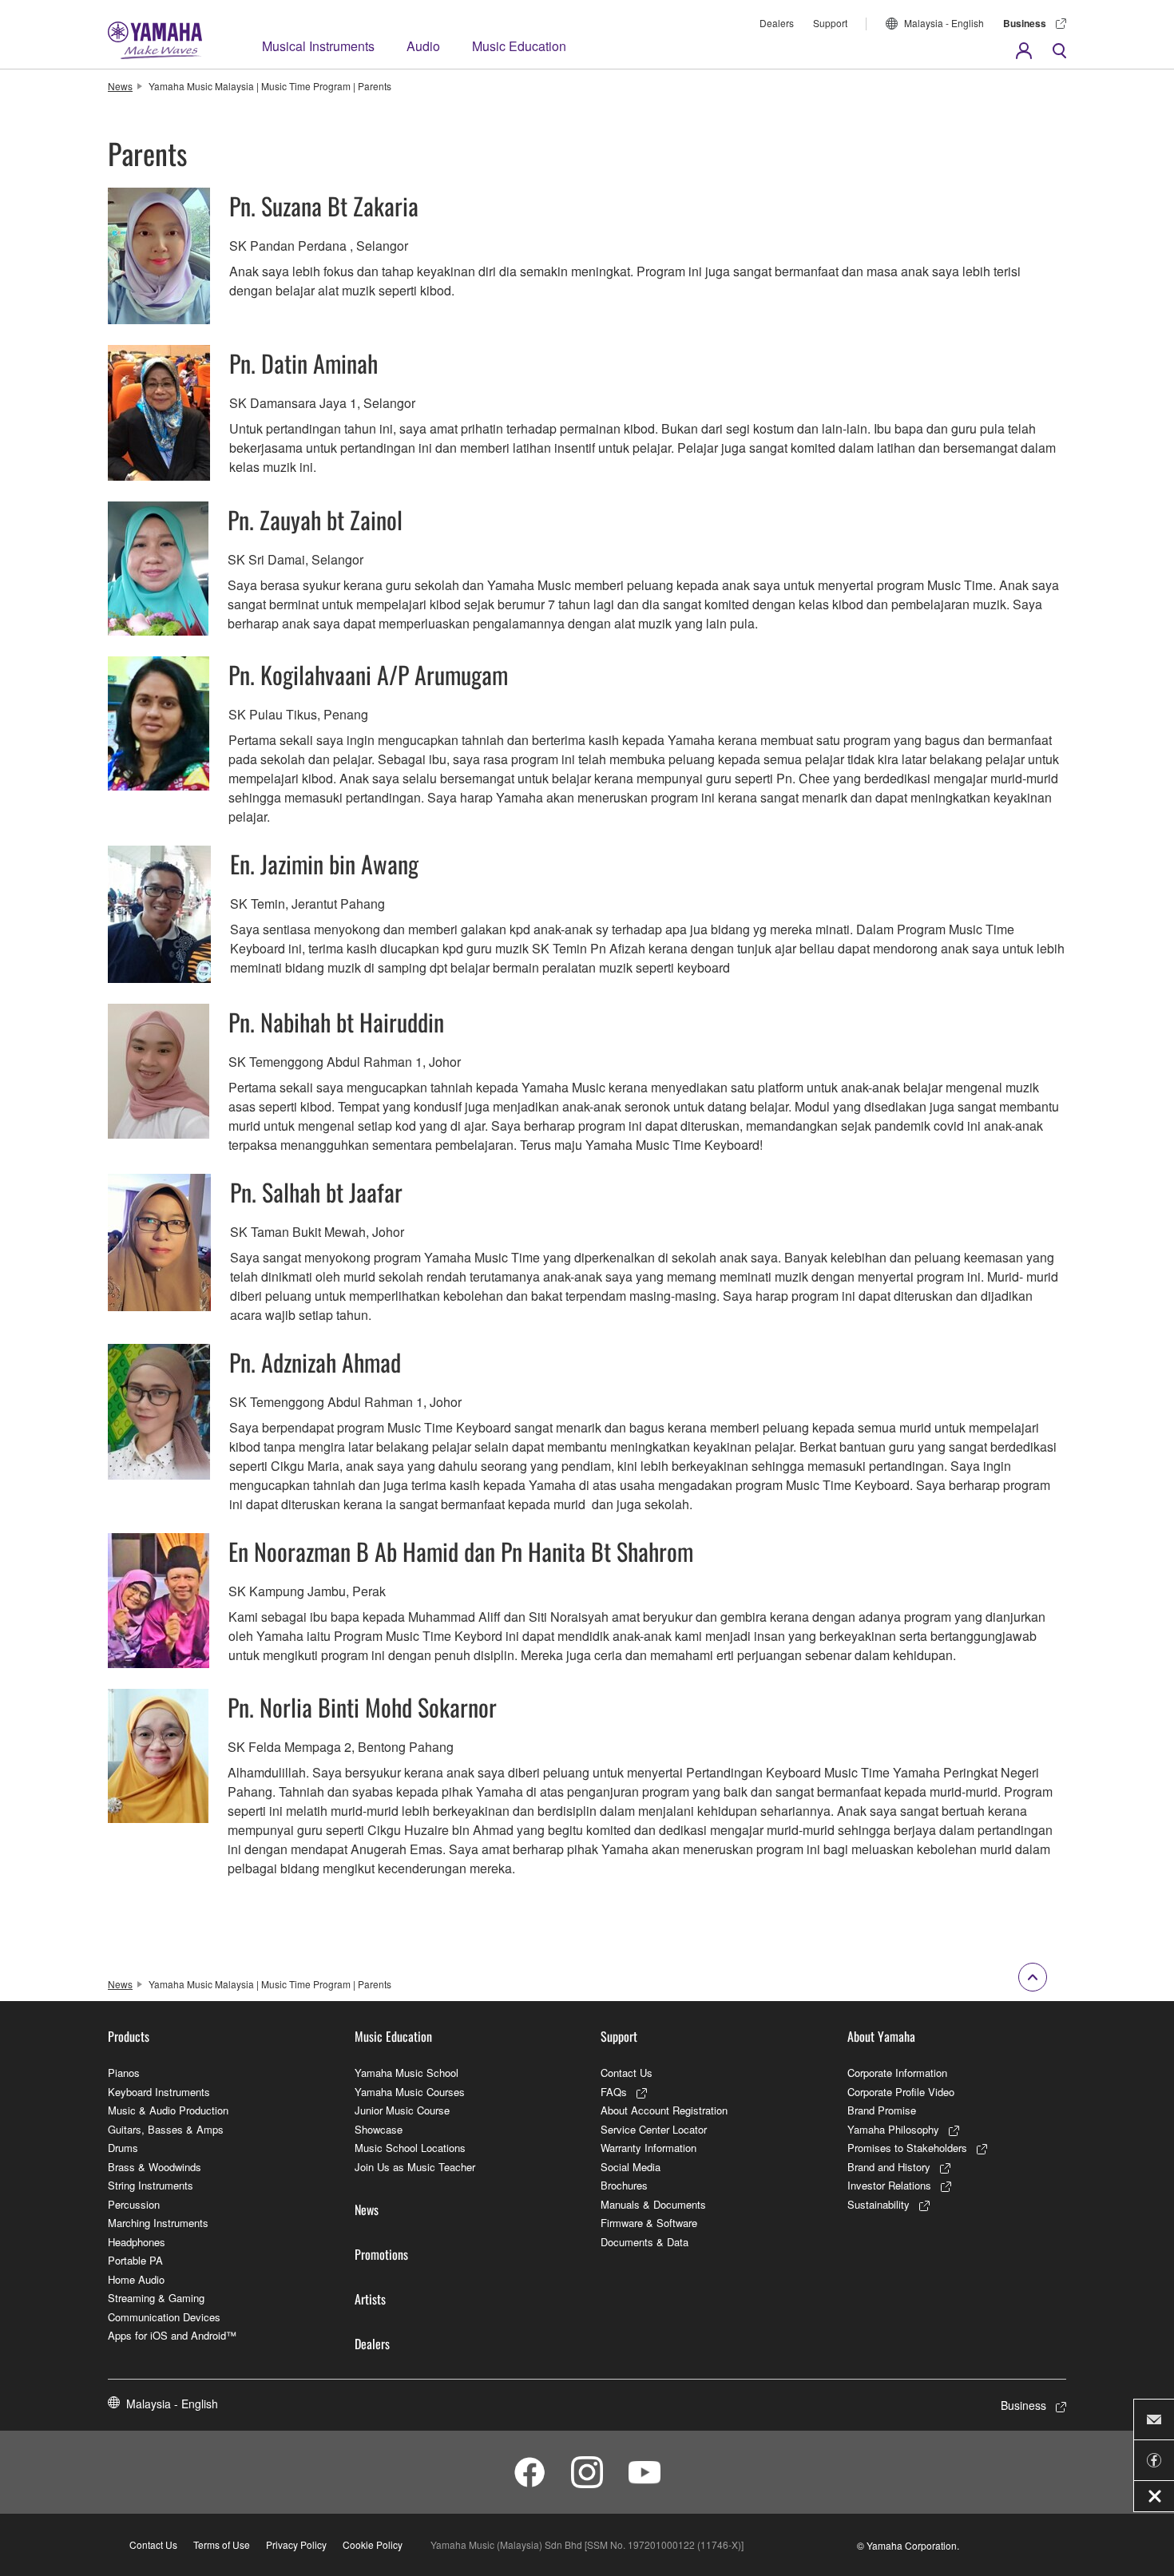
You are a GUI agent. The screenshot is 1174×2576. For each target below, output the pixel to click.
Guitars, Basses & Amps (166, 2129)
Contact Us (627, 2073)
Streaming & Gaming (156, 2298)
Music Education (519, 46)
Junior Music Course (402, 2110)
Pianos (124, 2073)
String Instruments (151, 2185)
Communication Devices (164, 2317)
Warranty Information (648, 2148)
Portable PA (135, 2260)
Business (1025, 23)
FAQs (614, 2092)
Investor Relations (889, 2185)
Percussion (134, 2204)
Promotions (381, 2254)
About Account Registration (664, 2110)
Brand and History (889, 2167)
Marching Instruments (158, 2223)
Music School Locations (410, 2148)
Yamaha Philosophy (893, 2129)
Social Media (631, 2167)
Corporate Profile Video (901, 2092)
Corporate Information (897, 2073)
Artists (370, 2299)
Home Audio (136, 2279)
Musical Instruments (318, 46)
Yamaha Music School (407, 2073)
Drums (123, 2148)
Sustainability (879, 2204)
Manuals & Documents (653, 2204)
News (120, 86)
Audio (423, 46)
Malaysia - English (944, 23)
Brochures (624, 2185)
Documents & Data (645, 2242)
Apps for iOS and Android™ (172, 2335)
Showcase (379, 2129)
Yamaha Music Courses (410, 2092)
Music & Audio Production (168, 2110)
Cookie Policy (373, 2544)
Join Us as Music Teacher (415, 2167)
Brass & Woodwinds (155, 2167)
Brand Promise (882, 2110)
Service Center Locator (654, 2129)
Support (830, 23)
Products (129, 2036)
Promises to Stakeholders (907, 2148)
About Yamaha (881, 2036)
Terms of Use (222, 2544)
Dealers (777, 23)
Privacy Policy (296, 2544)
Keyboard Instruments (159, 2092)
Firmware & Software (649, 2223)
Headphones (137, 2242)
